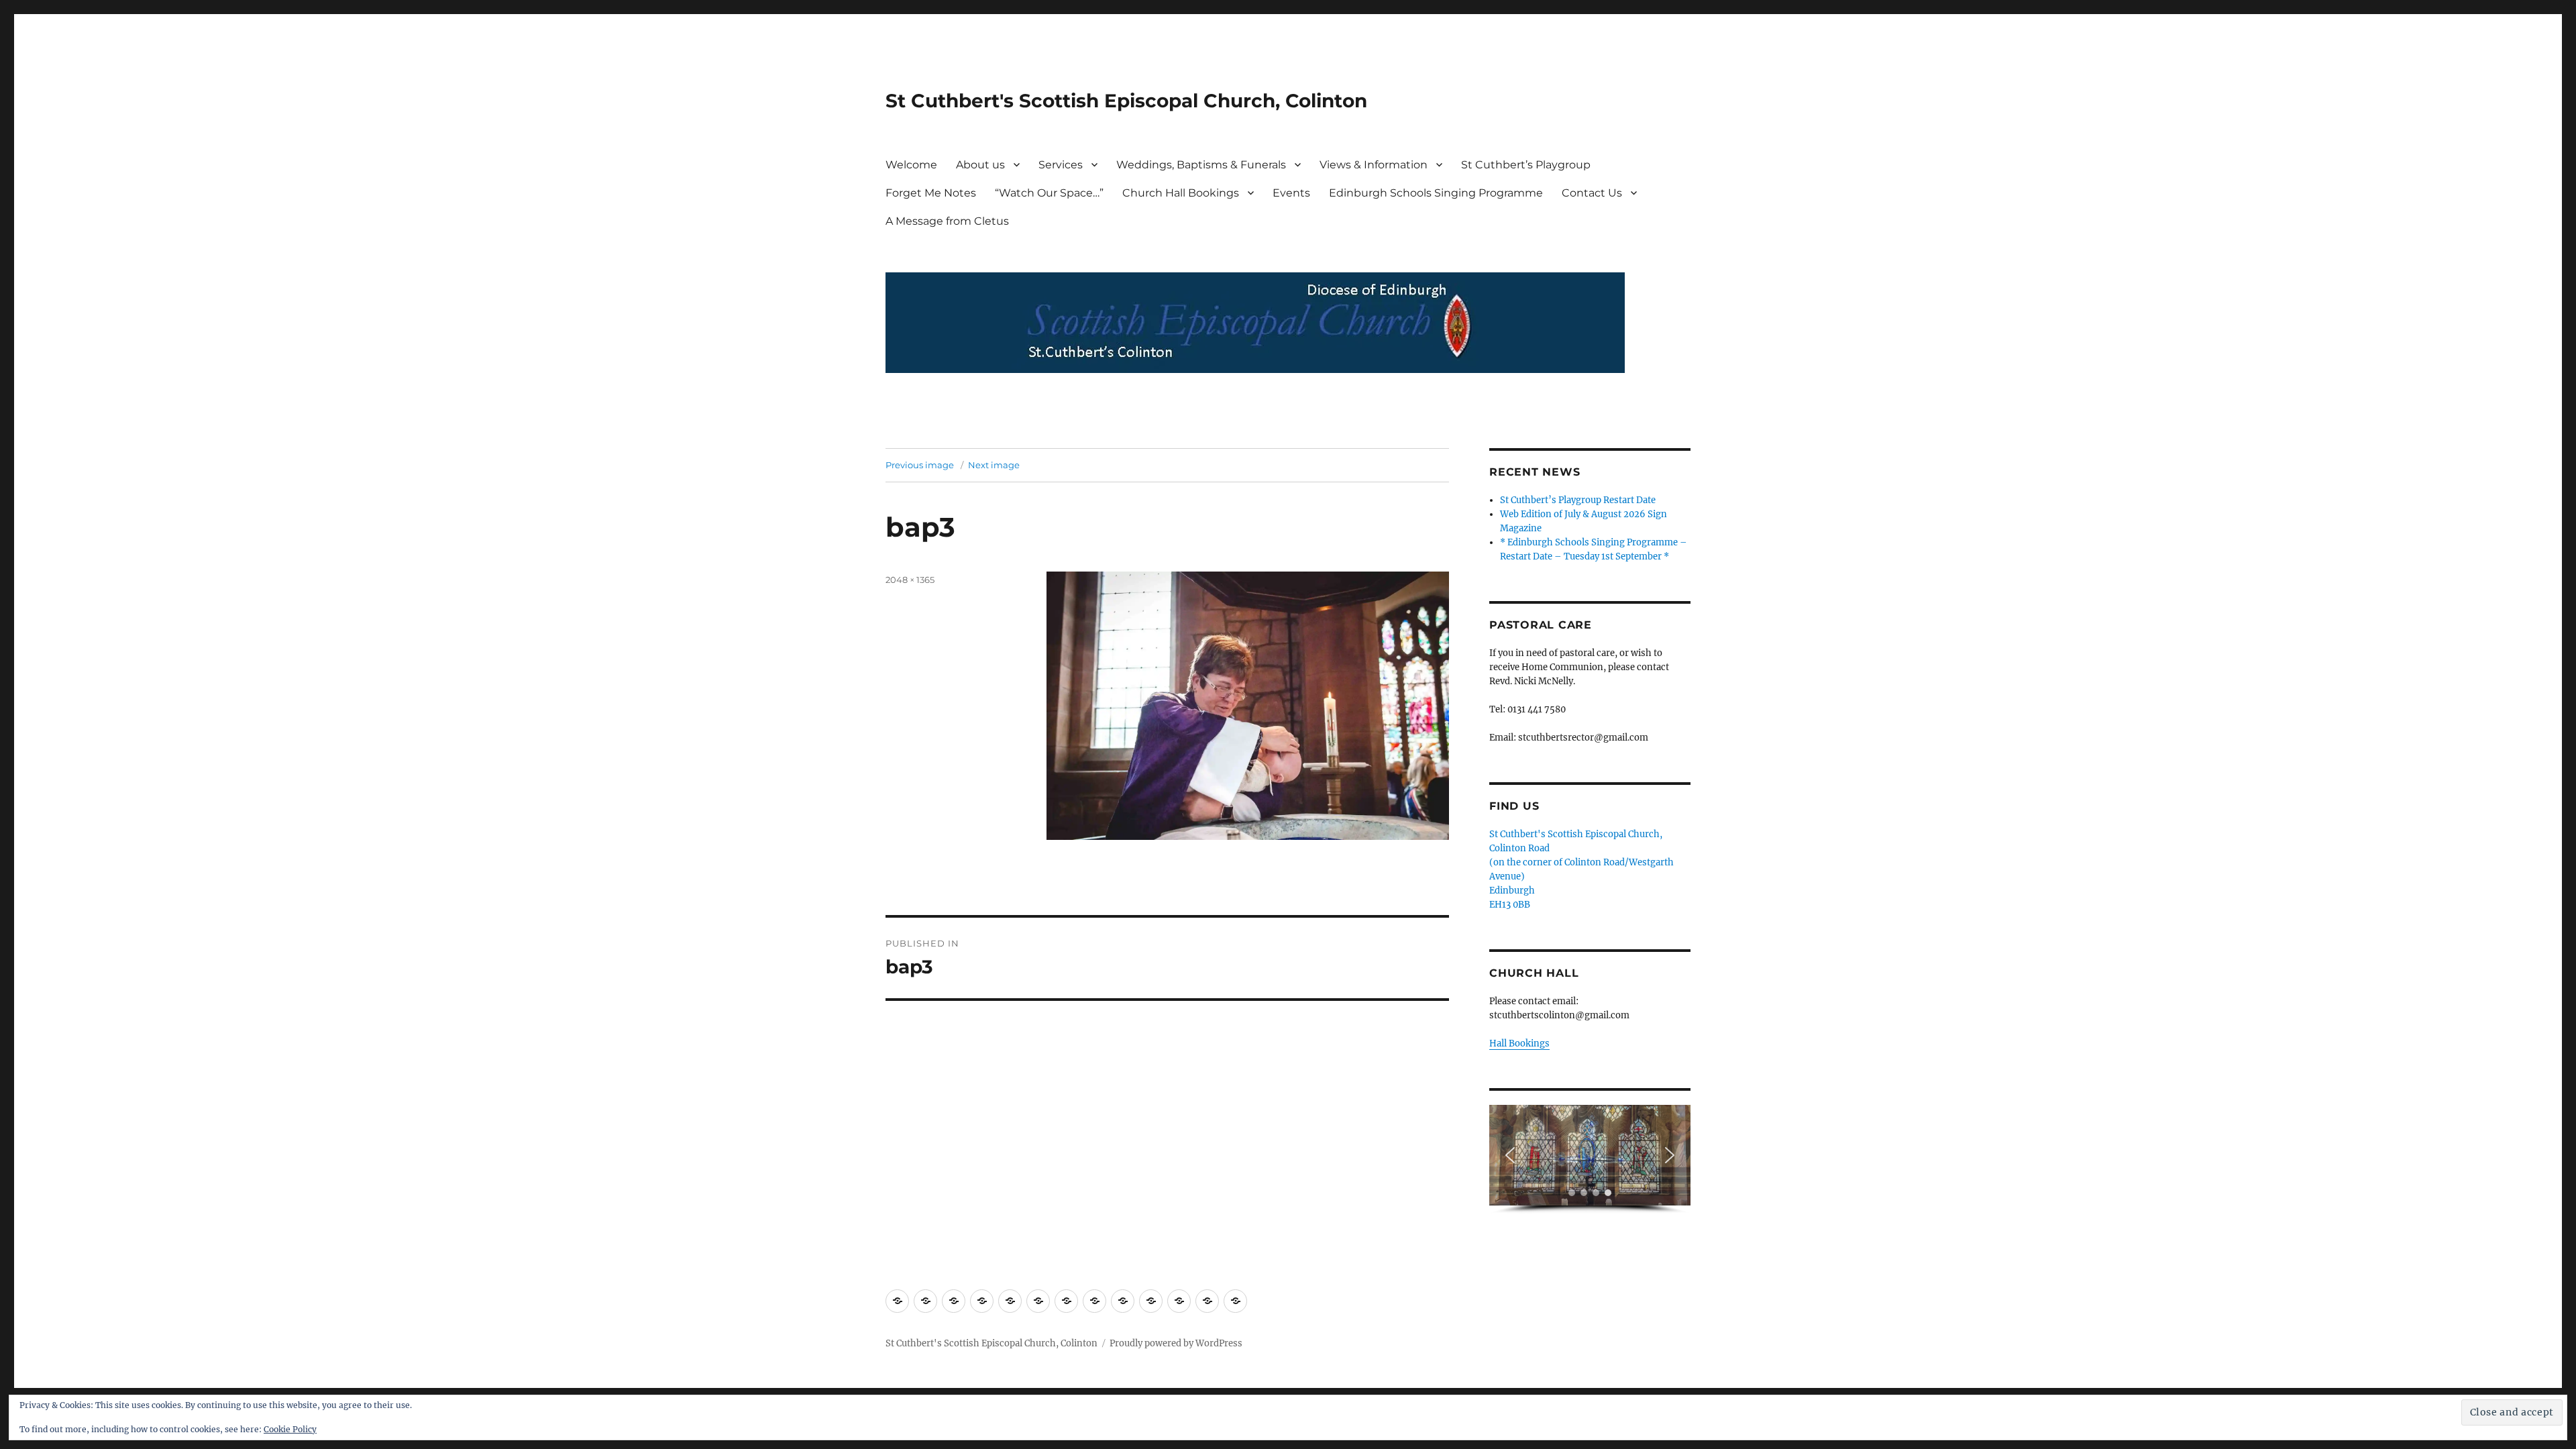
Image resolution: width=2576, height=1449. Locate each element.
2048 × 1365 (910, 580)
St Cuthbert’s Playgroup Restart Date (1578, 500)
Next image (994, 465)
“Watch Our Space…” (1049, 193)
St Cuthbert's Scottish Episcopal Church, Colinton (1126, 101)
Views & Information (1374, 165)
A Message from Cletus (947, 221)
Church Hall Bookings (1181, 193)
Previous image (920, 465)
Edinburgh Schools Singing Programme (1436, 193)
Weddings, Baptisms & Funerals (1201, 165)
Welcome (911, 165)
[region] (1590, 1160)
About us (980, 165)
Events (1291, 193)
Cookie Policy (290, 1429)
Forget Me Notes (931, 193)
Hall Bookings (1519, 1043)
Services (1061, 165)
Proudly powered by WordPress (1176, 1343)
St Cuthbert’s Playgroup (1526, 165)
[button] (1510, 1155)
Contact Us (1592, 193)
